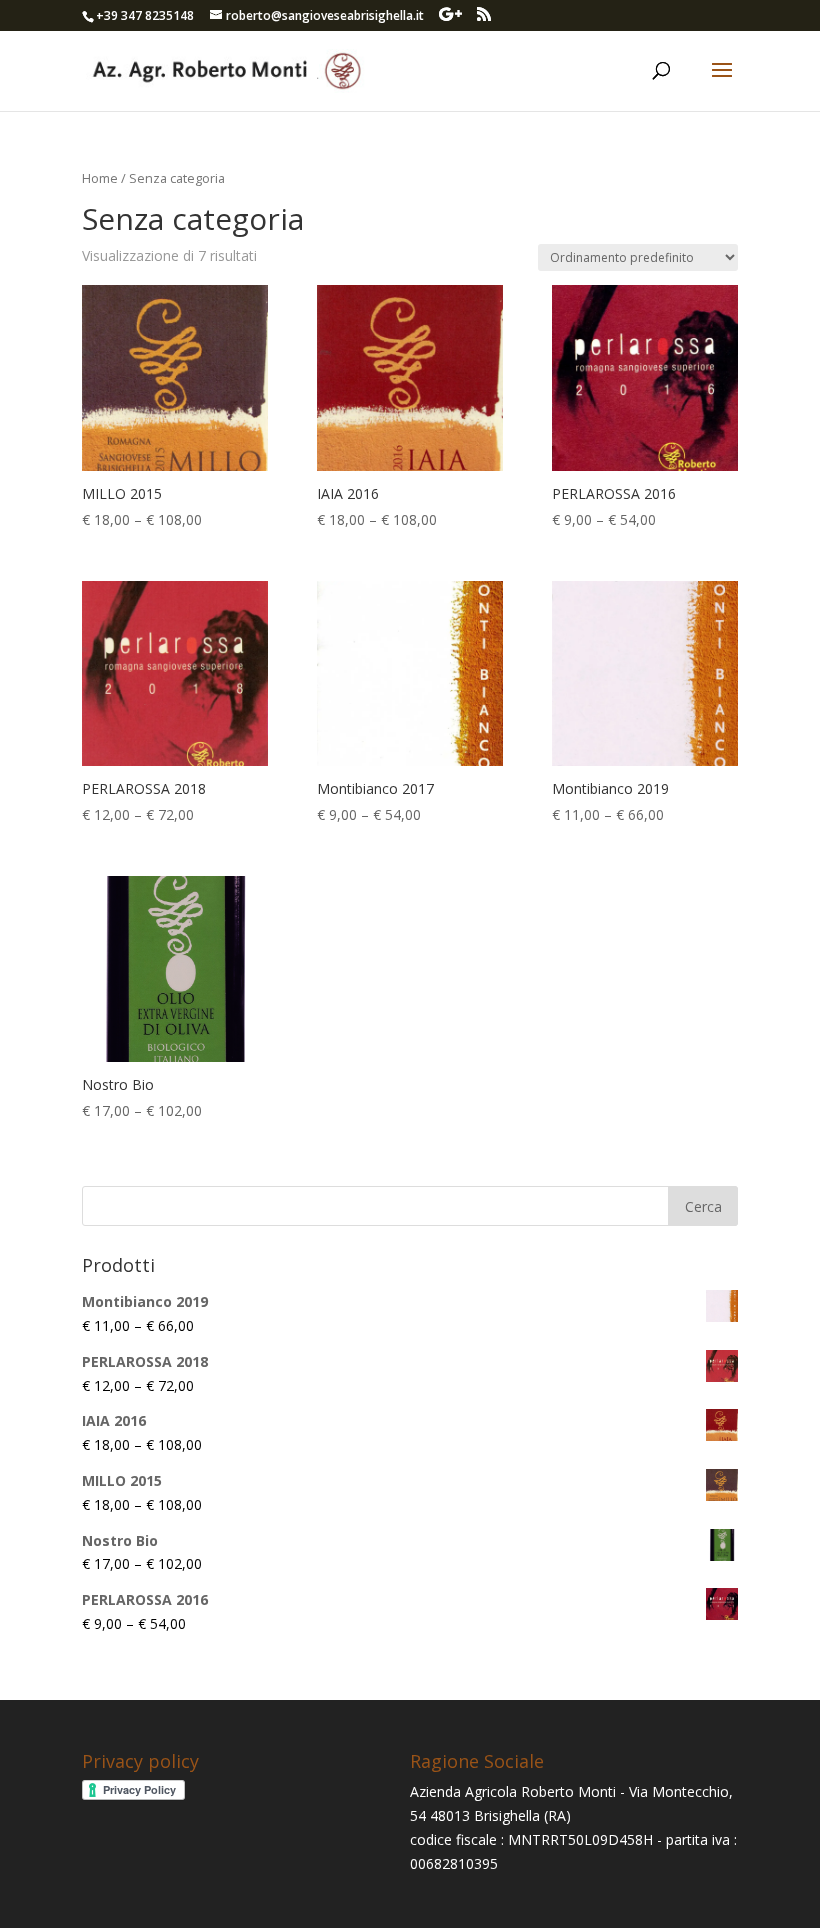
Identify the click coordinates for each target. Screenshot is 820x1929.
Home (100, 178)
